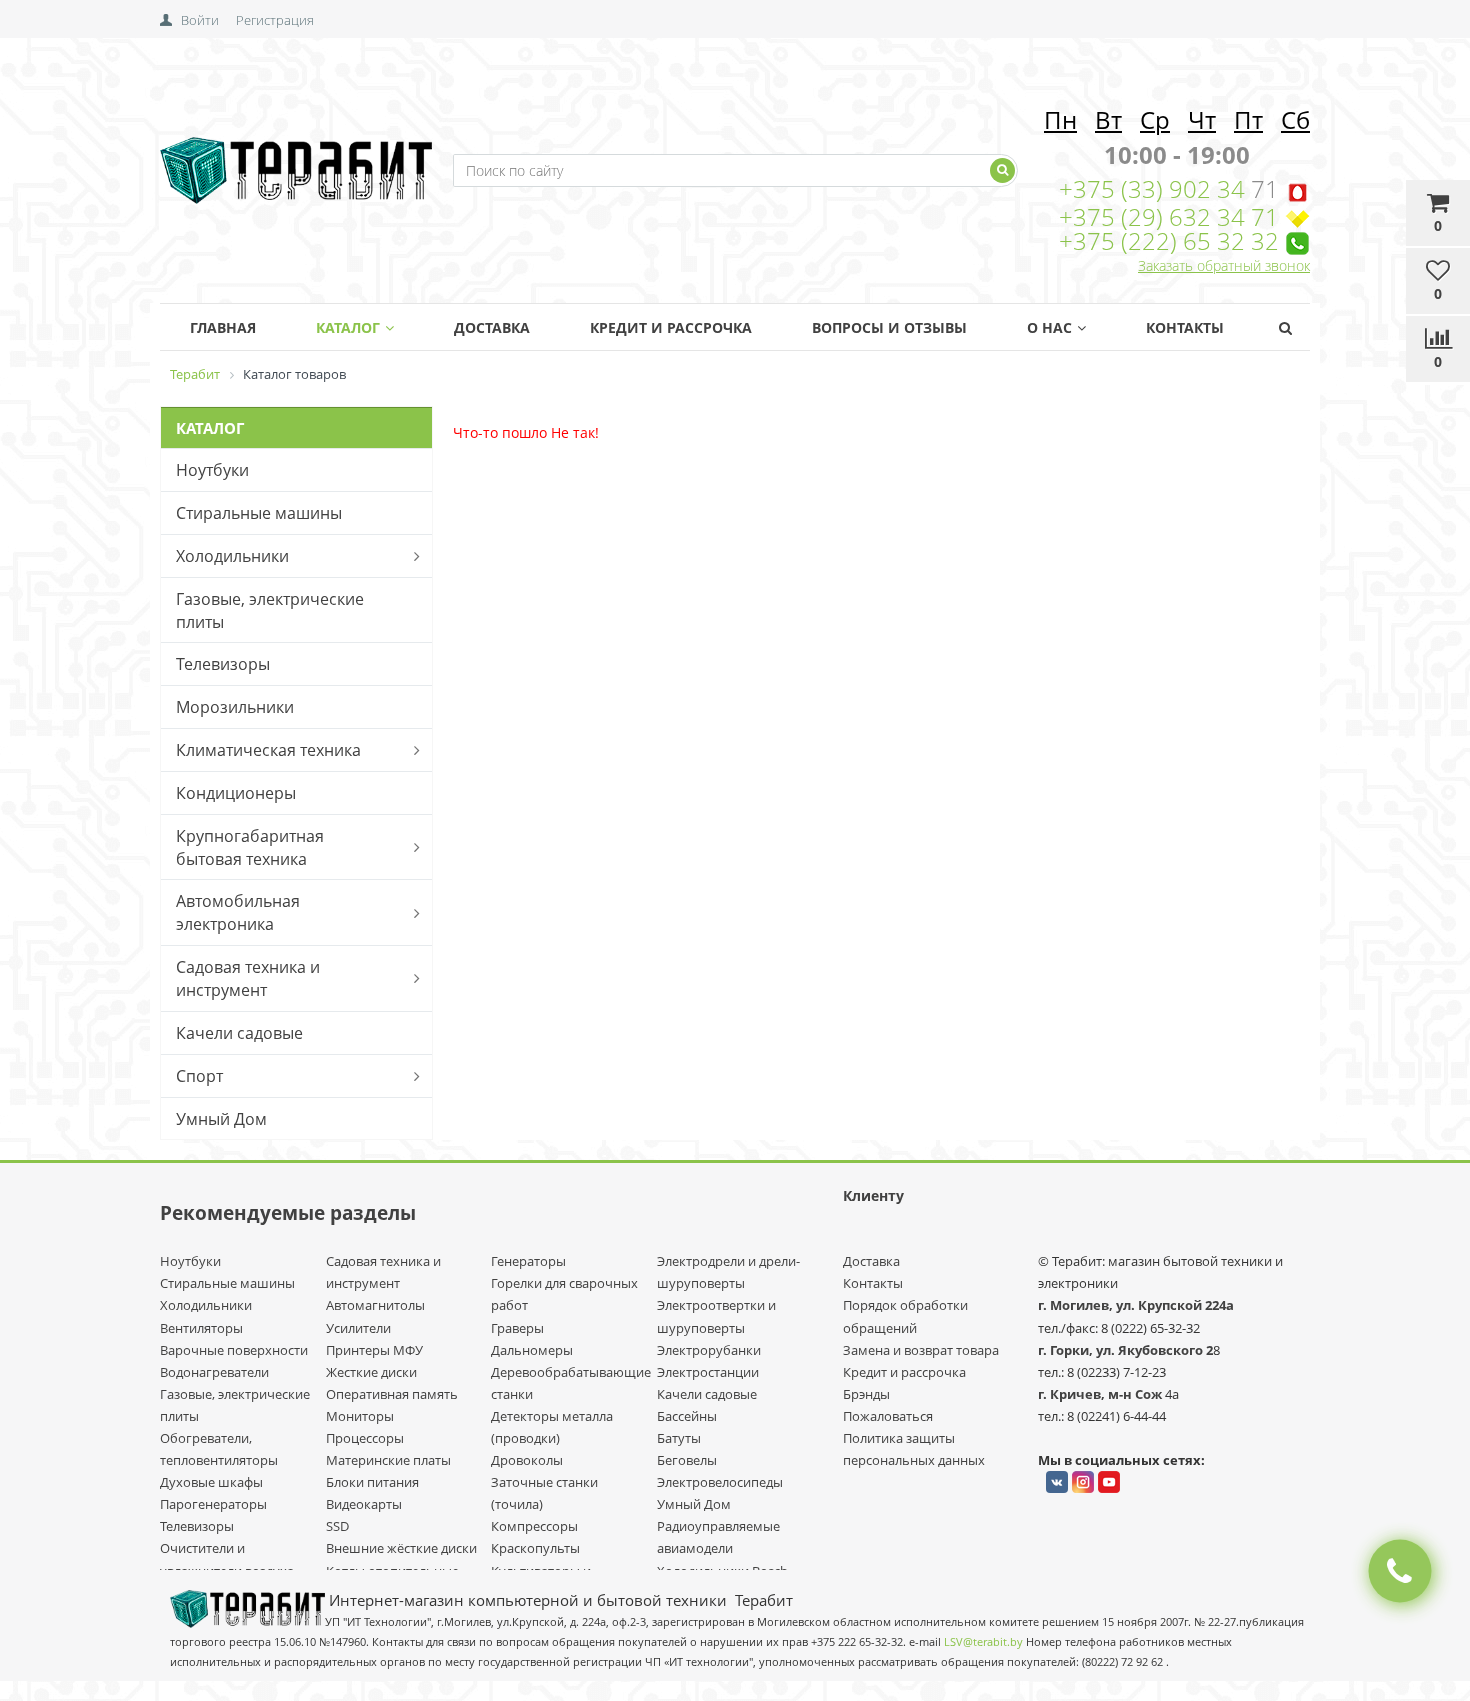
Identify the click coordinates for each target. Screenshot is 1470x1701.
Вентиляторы (201, 1328)
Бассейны (687, 1416)
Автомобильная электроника (238, 912)
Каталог (348, 327)
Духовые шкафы (211, 1482)
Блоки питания (372, 1482)
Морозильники (235, 707)
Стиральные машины (259, 513)
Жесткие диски (371, 1372)
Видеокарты (364, 1504)
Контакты (1185, 327)
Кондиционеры (236, 793)
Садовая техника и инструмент (248, 978)
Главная (223, 327)
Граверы (517, 1328)
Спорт (199, 1076)
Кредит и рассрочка (904, 1372)
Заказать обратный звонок (1224, 265)
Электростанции (708, 1372)
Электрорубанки (709, 1350)
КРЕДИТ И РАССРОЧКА (671, 327)
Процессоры (365, 1438)
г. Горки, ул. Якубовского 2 (1125, 1350)
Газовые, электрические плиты (270, 610)
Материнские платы (388, 1460)
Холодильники (232, 556)
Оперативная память (392, 1394)
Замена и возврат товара (921, 1350)
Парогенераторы (213, 1504)
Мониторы (360, 1416)
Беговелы (687, 1460)
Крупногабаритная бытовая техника (250, 847)
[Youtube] (1109, 1482)
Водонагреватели (214, 1372)
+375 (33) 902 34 (1155, 188)
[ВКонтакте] (1057, 1482)
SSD (337, 1526)
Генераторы (528, 1261)
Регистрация (275, 20)
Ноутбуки (212, 470)
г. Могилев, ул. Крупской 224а (1136, 1305)
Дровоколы (527, 1460)
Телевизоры (223, 664)
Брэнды (866, 1394)
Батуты (679, 1438)
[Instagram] (1083, 1482)
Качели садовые (239, 1033)
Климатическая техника (268, 750)
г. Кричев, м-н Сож (1101, 1394)
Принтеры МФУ (374, 1350)
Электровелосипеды (720, 1482)
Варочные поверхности (234, 1350)
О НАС (1049, 327)
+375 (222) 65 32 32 (1169, 240)
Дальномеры (532, 1350)
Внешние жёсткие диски (401, 1548)
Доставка (492, 327)
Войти (200, 20)
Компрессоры (534, 1526)
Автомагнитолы (375, 1305)
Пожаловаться (888, 1416)
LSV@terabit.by (983, 1642)
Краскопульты (535, 1548)
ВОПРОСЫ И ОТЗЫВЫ (889, 327)
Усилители (358, 1328)
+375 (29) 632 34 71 (1169, 216)
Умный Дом (221, 1119)
